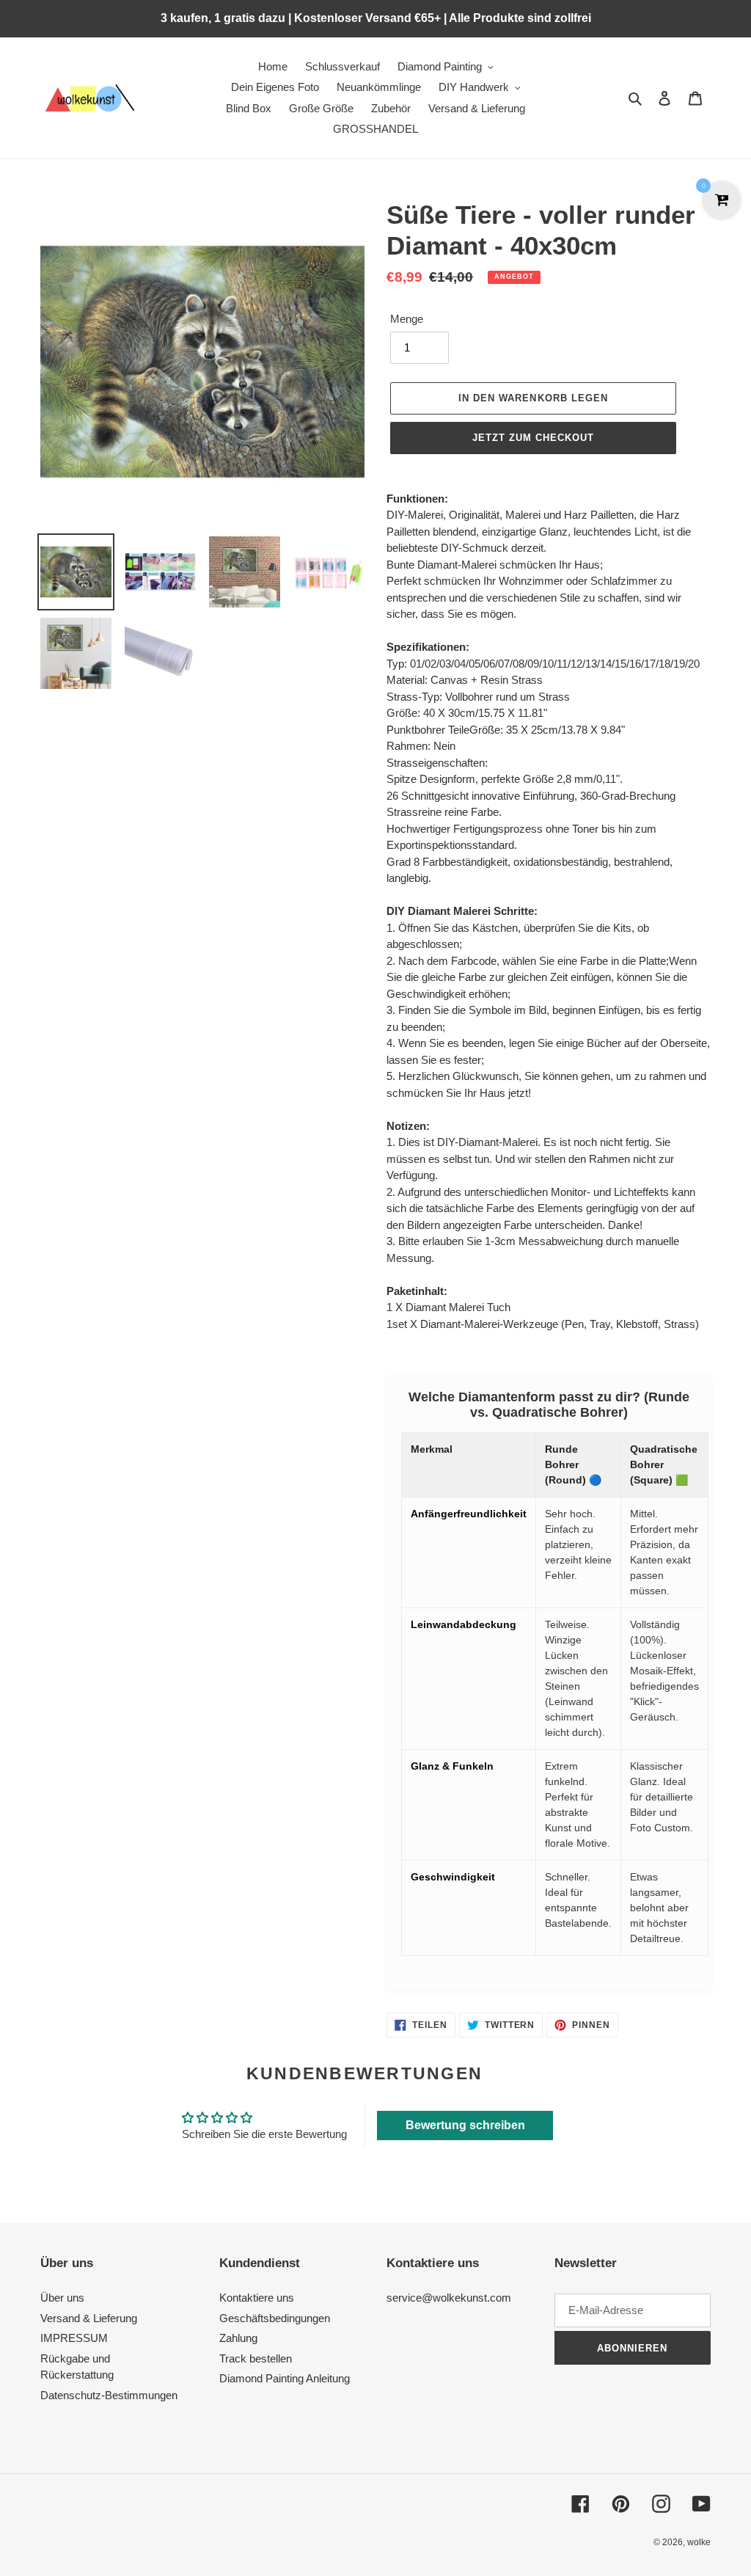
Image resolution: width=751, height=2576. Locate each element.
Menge (407, 319)
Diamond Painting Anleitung (285, 2378)
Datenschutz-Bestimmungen (109, 2395)
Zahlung (238, 2338)
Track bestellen (256, 2358)
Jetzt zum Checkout (534, 438)
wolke (699, 2542)
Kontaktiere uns (257, 2298)
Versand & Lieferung (89, 2318)
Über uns (62, 2298)
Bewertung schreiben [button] (465, 2125)
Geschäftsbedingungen (275, 2318)
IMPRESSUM (74, 2338)
